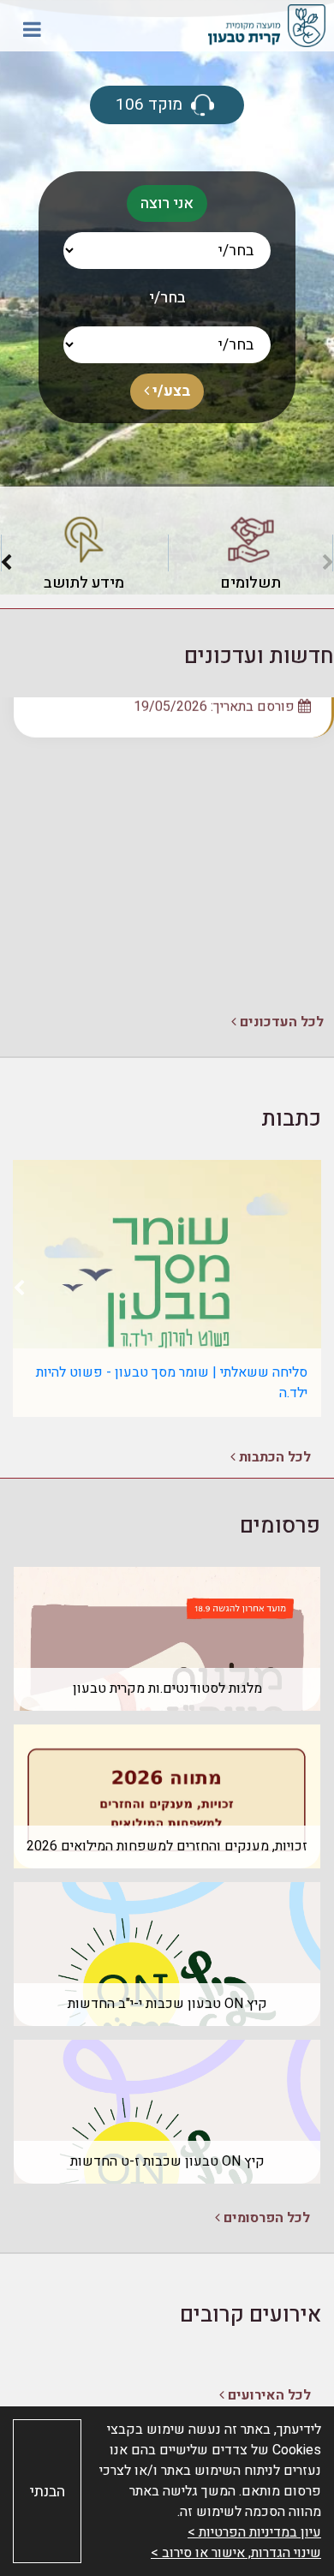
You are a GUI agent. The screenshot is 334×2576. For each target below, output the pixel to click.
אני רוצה (167, 203)
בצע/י (170, 391)
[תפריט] (32, 29)
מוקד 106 (151, 105)
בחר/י (167, 298)
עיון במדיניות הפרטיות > (254, 2532)
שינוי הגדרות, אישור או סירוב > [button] (236, 2553)
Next (6, 566)
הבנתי (48, 2492)
